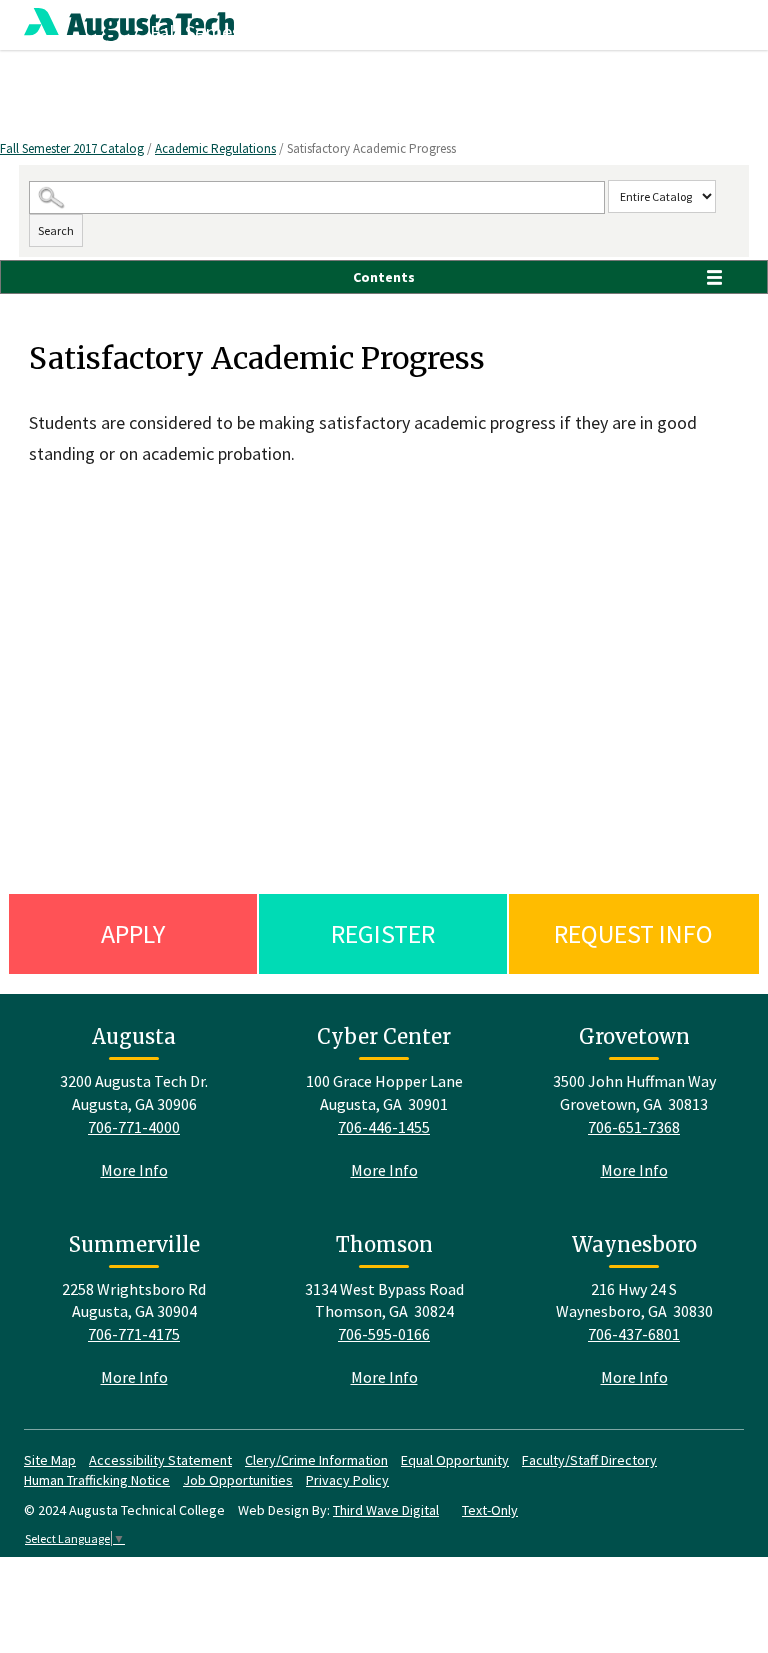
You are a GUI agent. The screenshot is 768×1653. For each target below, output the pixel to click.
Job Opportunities (238, 1480)
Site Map (50, 1460)
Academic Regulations (215, 148)
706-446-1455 (384, 1127)
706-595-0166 (384, 1334)
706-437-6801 (634, 1334)
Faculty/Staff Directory (589, 1460)
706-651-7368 (634, 1127)
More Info (134, 1170)
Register (383, 933)
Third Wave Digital (386, 1510)
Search (56, 230)
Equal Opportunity (455, 1460)
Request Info (633, 933)
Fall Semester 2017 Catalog (72, 148)
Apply (133, 933)
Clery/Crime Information (316, 1460)
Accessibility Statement (160, 1460)
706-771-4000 (134, 1127)
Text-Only (490, 1510)
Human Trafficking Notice (97, 1480)
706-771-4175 (134, 1334)
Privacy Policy (347, 1480)
